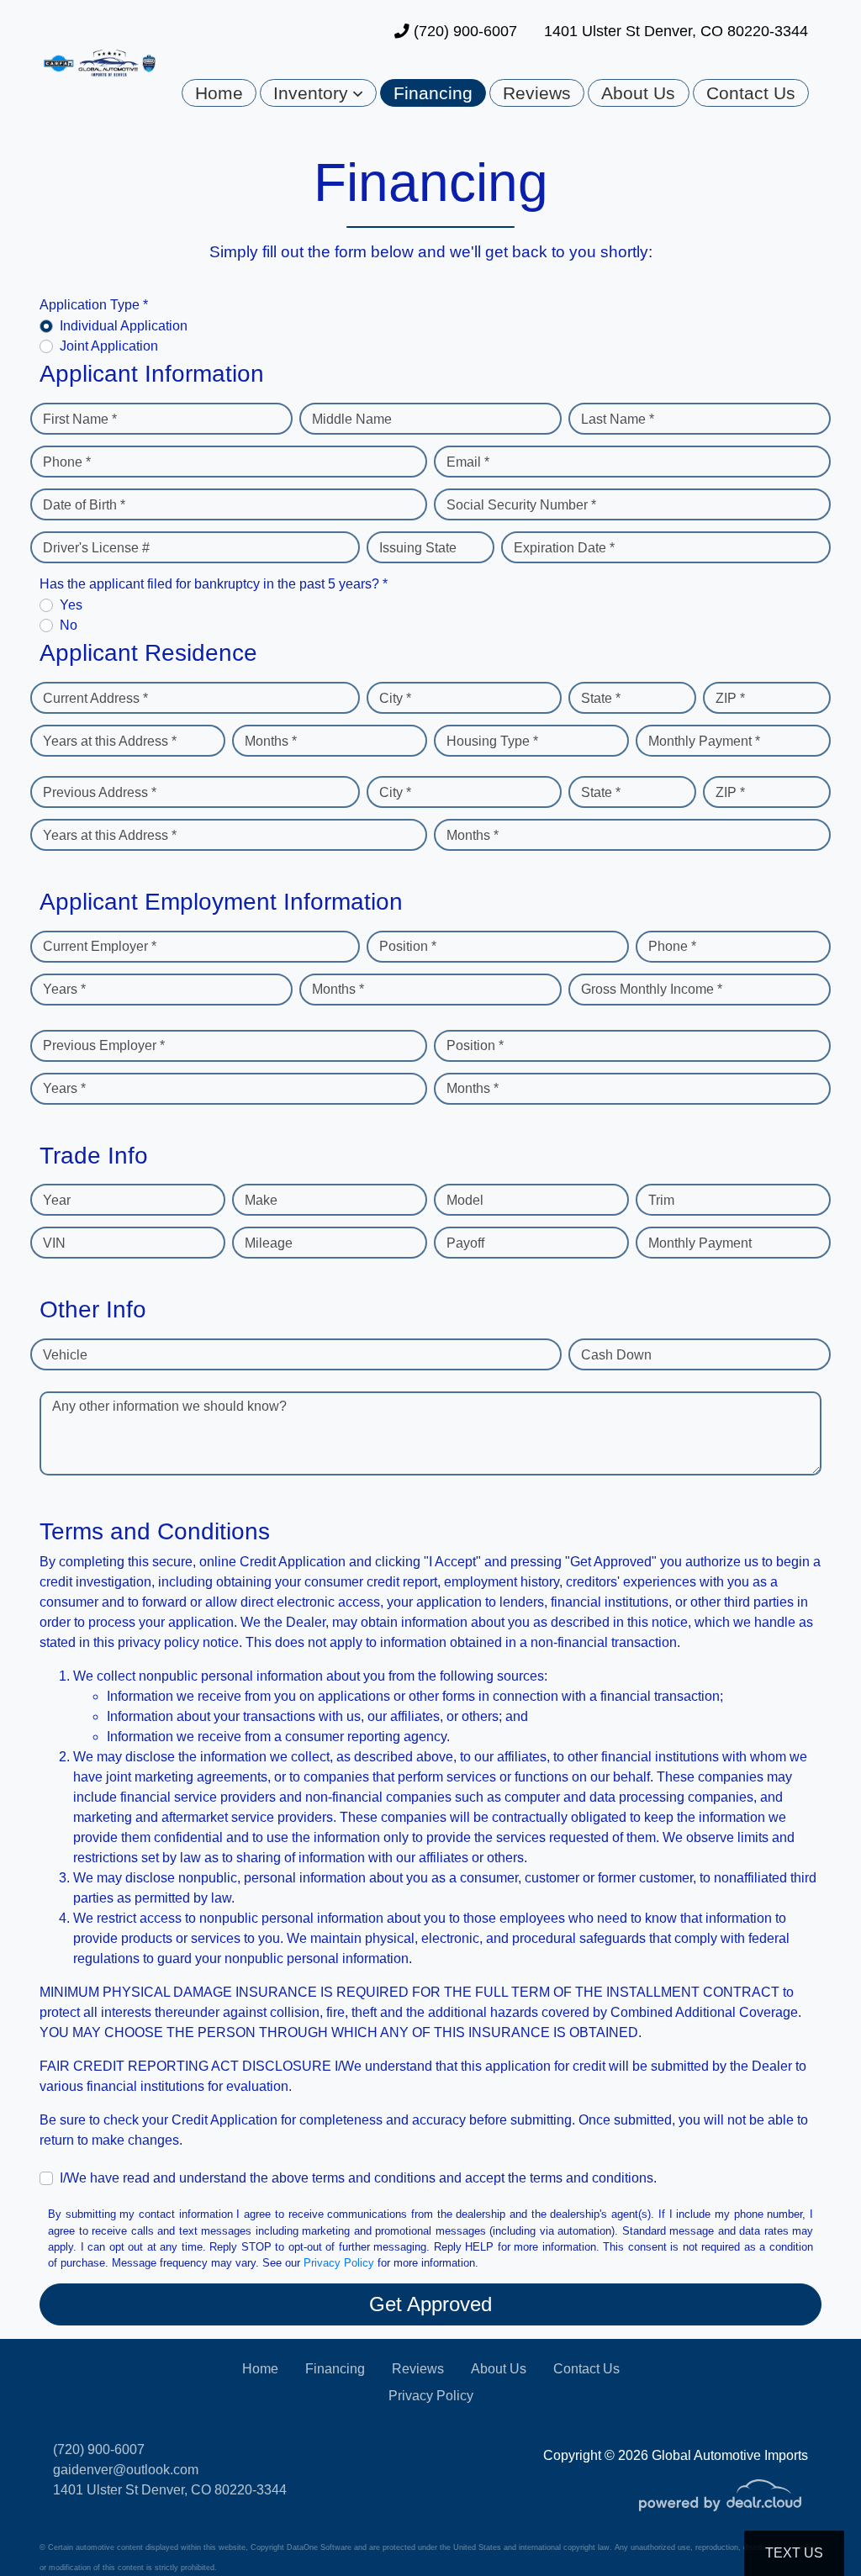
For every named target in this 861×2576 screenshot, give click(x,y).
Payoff (465, 1243)
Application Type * (94, 305)
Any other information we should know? (169, 1406)
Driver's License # (96, 548)
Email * (468, 462)
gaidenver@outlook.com (126, 2470)
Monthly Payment (700, 1243)
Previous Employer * (104, 1045)
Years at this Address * (110, 741)
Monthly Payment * (704, 741)
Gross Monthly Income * (652, 989)
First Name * (80, 419)
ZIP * (730, 698)
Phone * (67, 462)
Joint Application (109, 346)
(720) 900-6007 (463, 31)
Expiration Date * (564, 548)
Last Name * (618, 419)
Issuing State (418, 548)
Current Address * (95, 698)
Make (261, 1200)
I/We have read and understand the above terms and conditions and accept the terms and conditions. (358, 2178)
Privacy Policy (339, 2263)
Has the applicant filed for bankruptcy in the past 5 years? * (214, 584)
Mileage (269, 1243)
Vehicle (65, 1355)
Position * (408, 946)
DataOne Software (319, 2547)
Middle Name (352, 419)
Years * (64, 989)
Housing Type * (492, 741)
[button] (318, 93)
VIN (54, 1243)
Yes (71, 605)
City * (395, 698)
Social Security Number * (521, 505)
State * (601, 698)
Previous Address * (100, 792)
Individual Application (124, 326)
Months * (271, 741)
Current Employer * (100, 946)
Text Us (794, 2553)
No (69, 625)
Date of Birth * (84, 505)
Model (465, 1200)
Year (57, 1200)
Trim (661, 1200)
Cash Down (616, 1355)
